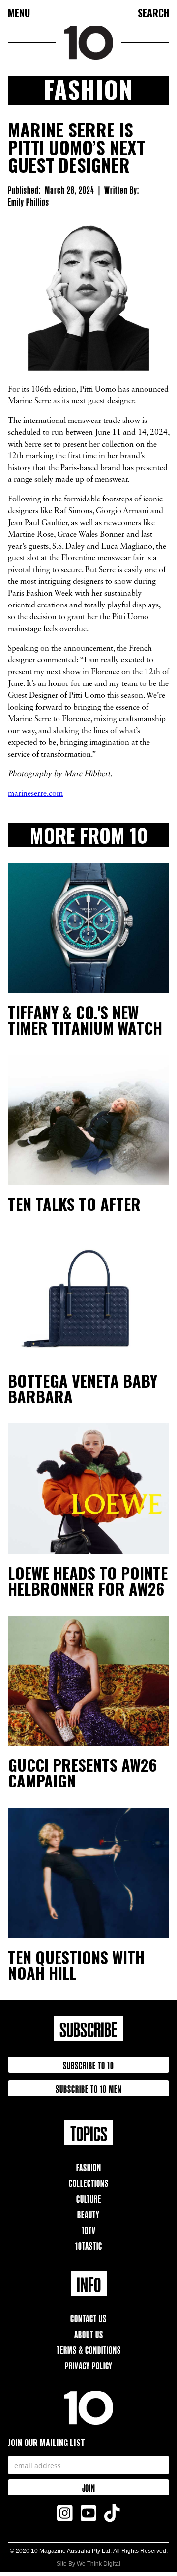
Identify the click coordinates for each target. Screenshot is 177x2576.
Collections (89, 2182)
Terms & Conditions (89, 2349)
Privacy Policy (89, 2365)
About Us (89, 2333)
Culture (89, 2198)
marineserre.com (35, 794)
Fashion (89, 2167)
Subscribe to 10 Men (89, 2088)
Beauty (88, 2214)
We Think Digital (99, 2564)
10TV (89, 2229)
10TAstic (89, 2245)
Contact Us (88, 2318)
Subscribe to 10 (88, 2064)
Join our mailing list (46, 2443)
